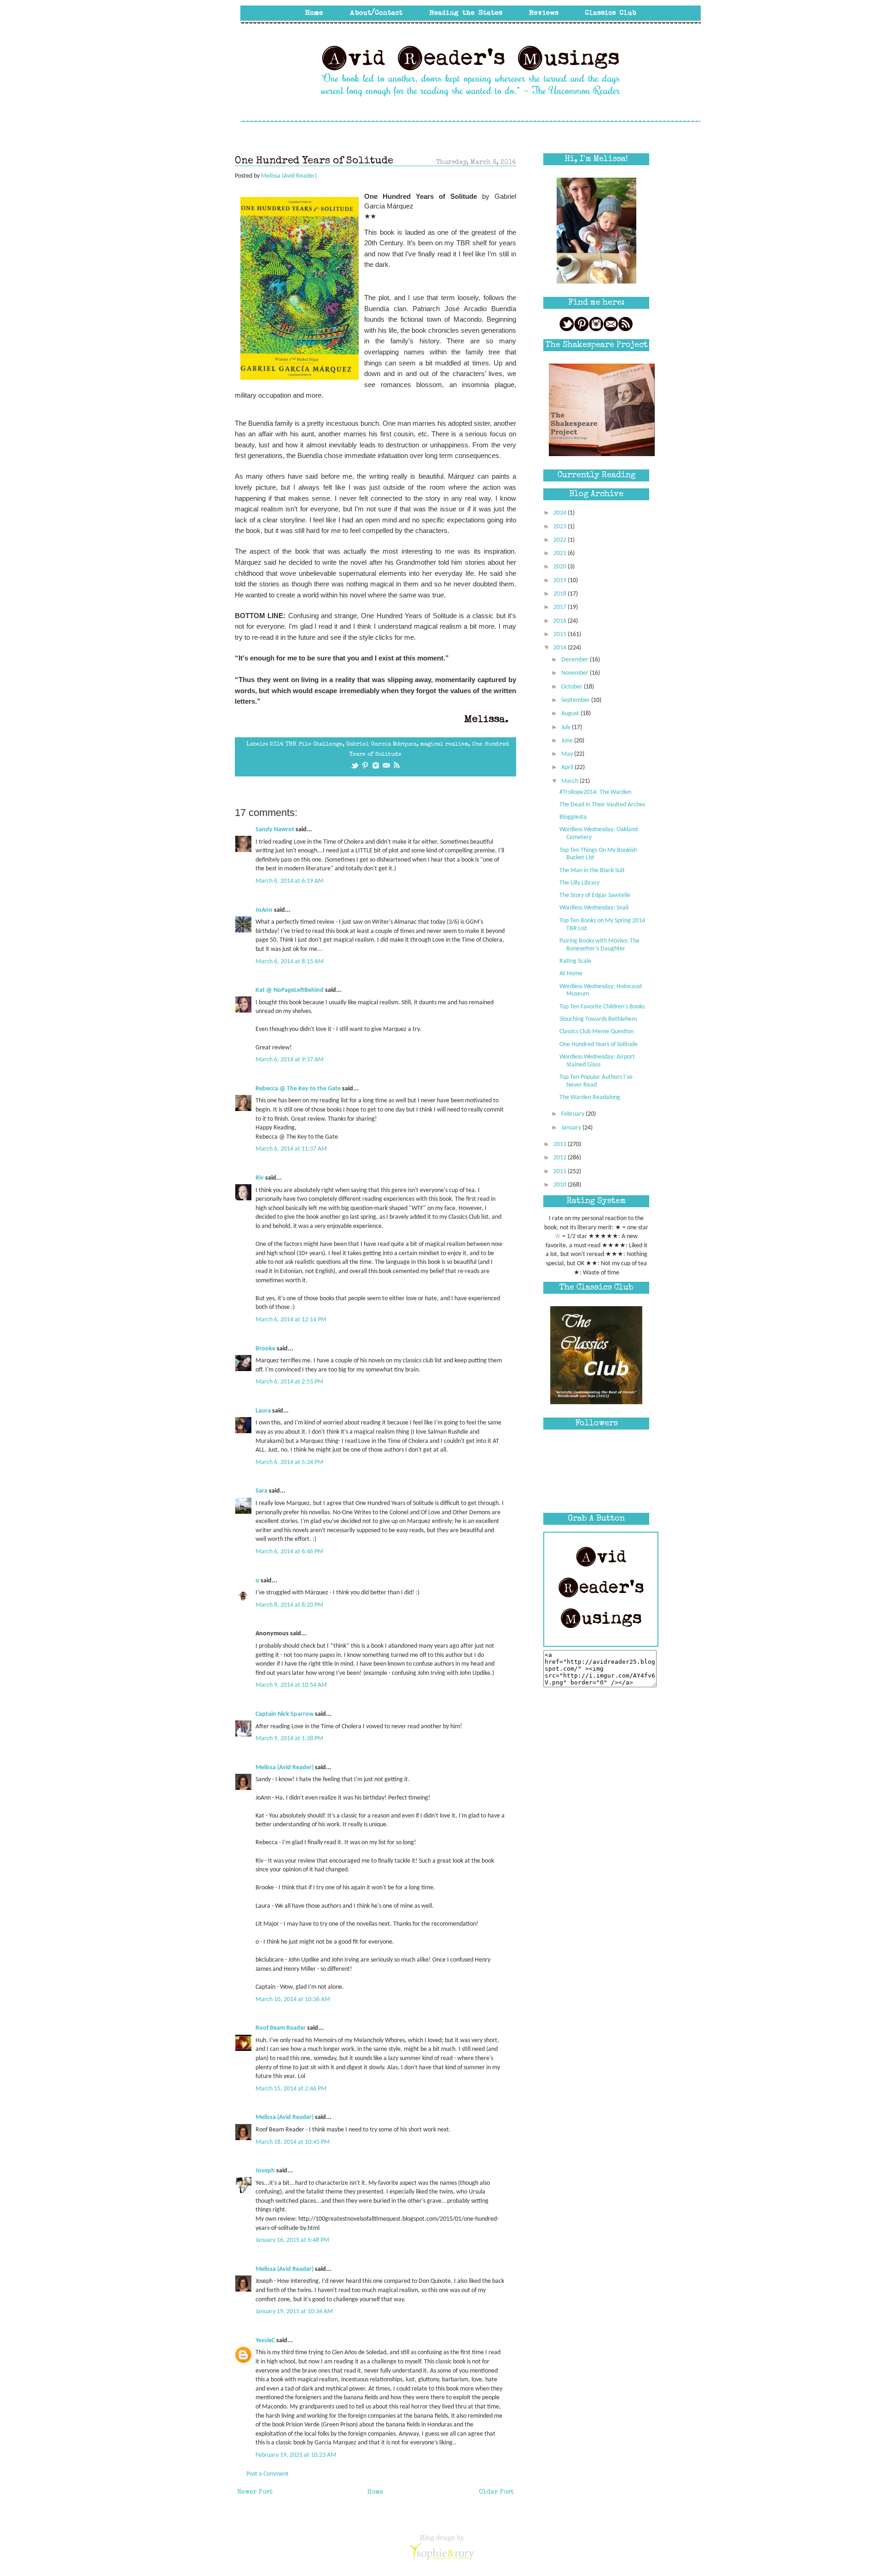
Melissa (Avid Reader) (285, 1768)
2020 (561, 567)
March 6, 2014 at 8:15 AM (290, 962)
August (571, 714)
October (573, 687)
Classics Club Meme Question (596, 1032)
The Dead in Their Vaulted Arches (602, 805)
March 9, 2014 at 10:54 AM (291, 1685)
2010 (561, 1185)
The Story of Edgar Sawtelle (595, 895)
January (572, 1128)
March (570, 781)
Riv (260, 1178)
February (573, 1114)
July (567, 727)
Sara (262, 1491)
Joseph (265, 2171)
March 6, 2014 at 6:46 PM (289, 1552)
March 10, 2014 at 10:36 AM (293, 2000)
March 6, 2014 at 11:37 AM (291, 1149)
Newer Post (255, 2492)
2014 (561, 648)
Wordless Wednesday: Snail (594, 908)
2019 (561, 581)
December (576, 660)
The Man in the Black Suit (592, 871)
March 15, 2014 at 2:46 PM (291, 2089)
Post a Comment (268, 2474)
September (576, 700)
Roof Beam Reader (281, 2028)
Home (375, 2492)
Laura (263, 1411)
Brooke (265, 1349)
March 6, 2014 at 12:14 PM (291, 1320)
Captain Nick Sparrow (285, 1714)
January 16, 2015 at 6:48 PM (292, 2240)
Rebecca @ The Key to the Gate (298, 1089)
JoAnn (264, 910)
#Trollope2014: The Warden (595, 792)
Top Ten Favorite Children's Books (602, 1007)
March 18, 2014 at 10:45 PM (293, 2142)
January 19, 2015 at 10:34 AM (294, 2312)
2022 (561, 540)
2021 (561, 553)
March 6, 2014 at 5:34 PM (289, 1462)
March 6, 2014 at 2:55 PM (289, 1382)
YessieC (265, 2341)
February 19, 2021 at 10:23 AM (296, 2455)
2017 (561, 607)
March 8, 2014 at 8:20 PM (289, 1605)
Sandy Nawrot (275, 830)
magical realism (444, 744)
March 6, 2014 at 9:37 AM (290, 1060)
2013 (561, 1144)
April (568, 767)
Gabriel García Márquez (381, 744)
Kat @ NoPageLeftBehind (290, 990)
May (568, 754)
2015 (561, 634)
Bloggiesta (573, 817)
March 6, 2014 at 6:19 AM (290, 881)
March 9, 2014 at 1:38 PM (289, 1739)
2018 (561, 594)
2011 (561, 1172)
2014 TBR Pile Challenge (306, 744)
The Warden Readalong (590, 1097)
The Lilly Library (579, 883)
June (568, 741)
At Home (571, 974)
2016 (561, 621)
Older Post (496, 2492)
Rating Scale (575, 961)
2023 (561, 527)
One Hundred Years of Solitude (599, 1045)
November (576, 673)
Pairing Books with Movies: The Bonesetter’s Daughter (599, 945)
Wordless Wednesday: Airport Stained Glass (597, 1061)
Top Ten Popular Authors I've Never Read (596, 1081)
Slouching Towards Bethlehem (598, 1019)
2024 (561, 513)
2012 (561, 1158)
